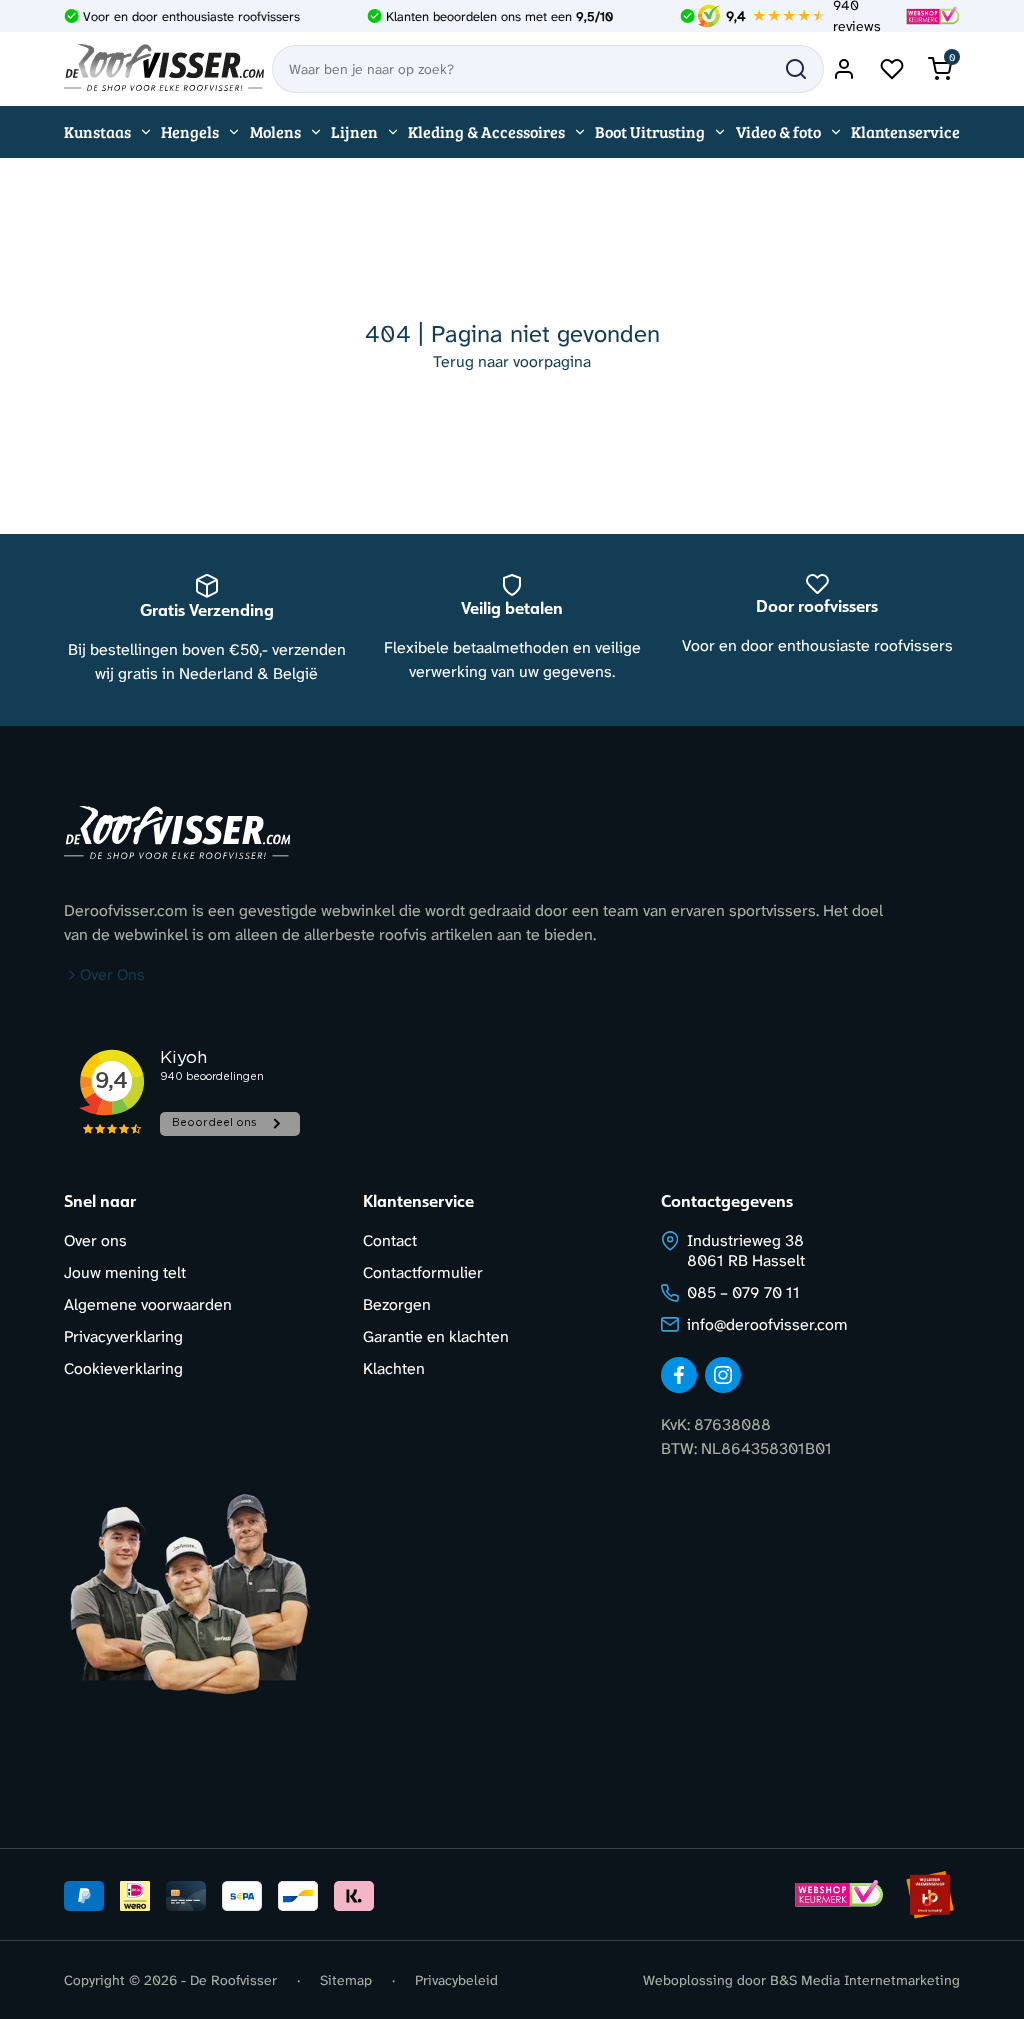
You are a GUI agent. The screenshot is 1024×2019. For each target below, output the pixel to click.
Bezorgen (397, 1304)
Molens (275, 131)
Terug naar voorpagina (512, 361)
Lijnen (354, 131)
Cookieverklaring (123, 1368)
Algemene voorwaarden (148, 1304)
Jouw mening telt (125, 1272)
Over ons (95, 1240)
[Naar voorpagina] (164, 69)
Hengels (190, 131)
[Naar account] (844, 69)
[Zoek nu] (796, 69)
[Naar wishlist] (892, 69)
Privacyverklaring (123, 1336)
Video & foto (778, 131)
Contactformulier (423, 1272)
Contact (390, 1240)
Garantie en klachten (436, 1336)
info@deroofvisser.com (767, 1324)
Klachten (394, 1368)
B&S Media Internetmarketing (865, 1980)
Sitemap (346, 1980)
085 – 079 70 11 (743, 1292)
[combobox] (548, 69)
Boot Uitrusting (650, 131)
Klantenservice (905, 131)
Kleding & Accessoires (486, 131)
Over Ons (112, 974)
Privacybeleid (456, 1980)
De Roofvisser (233, 1980)
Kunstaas (97, 131)
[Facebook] (679, 1375)
